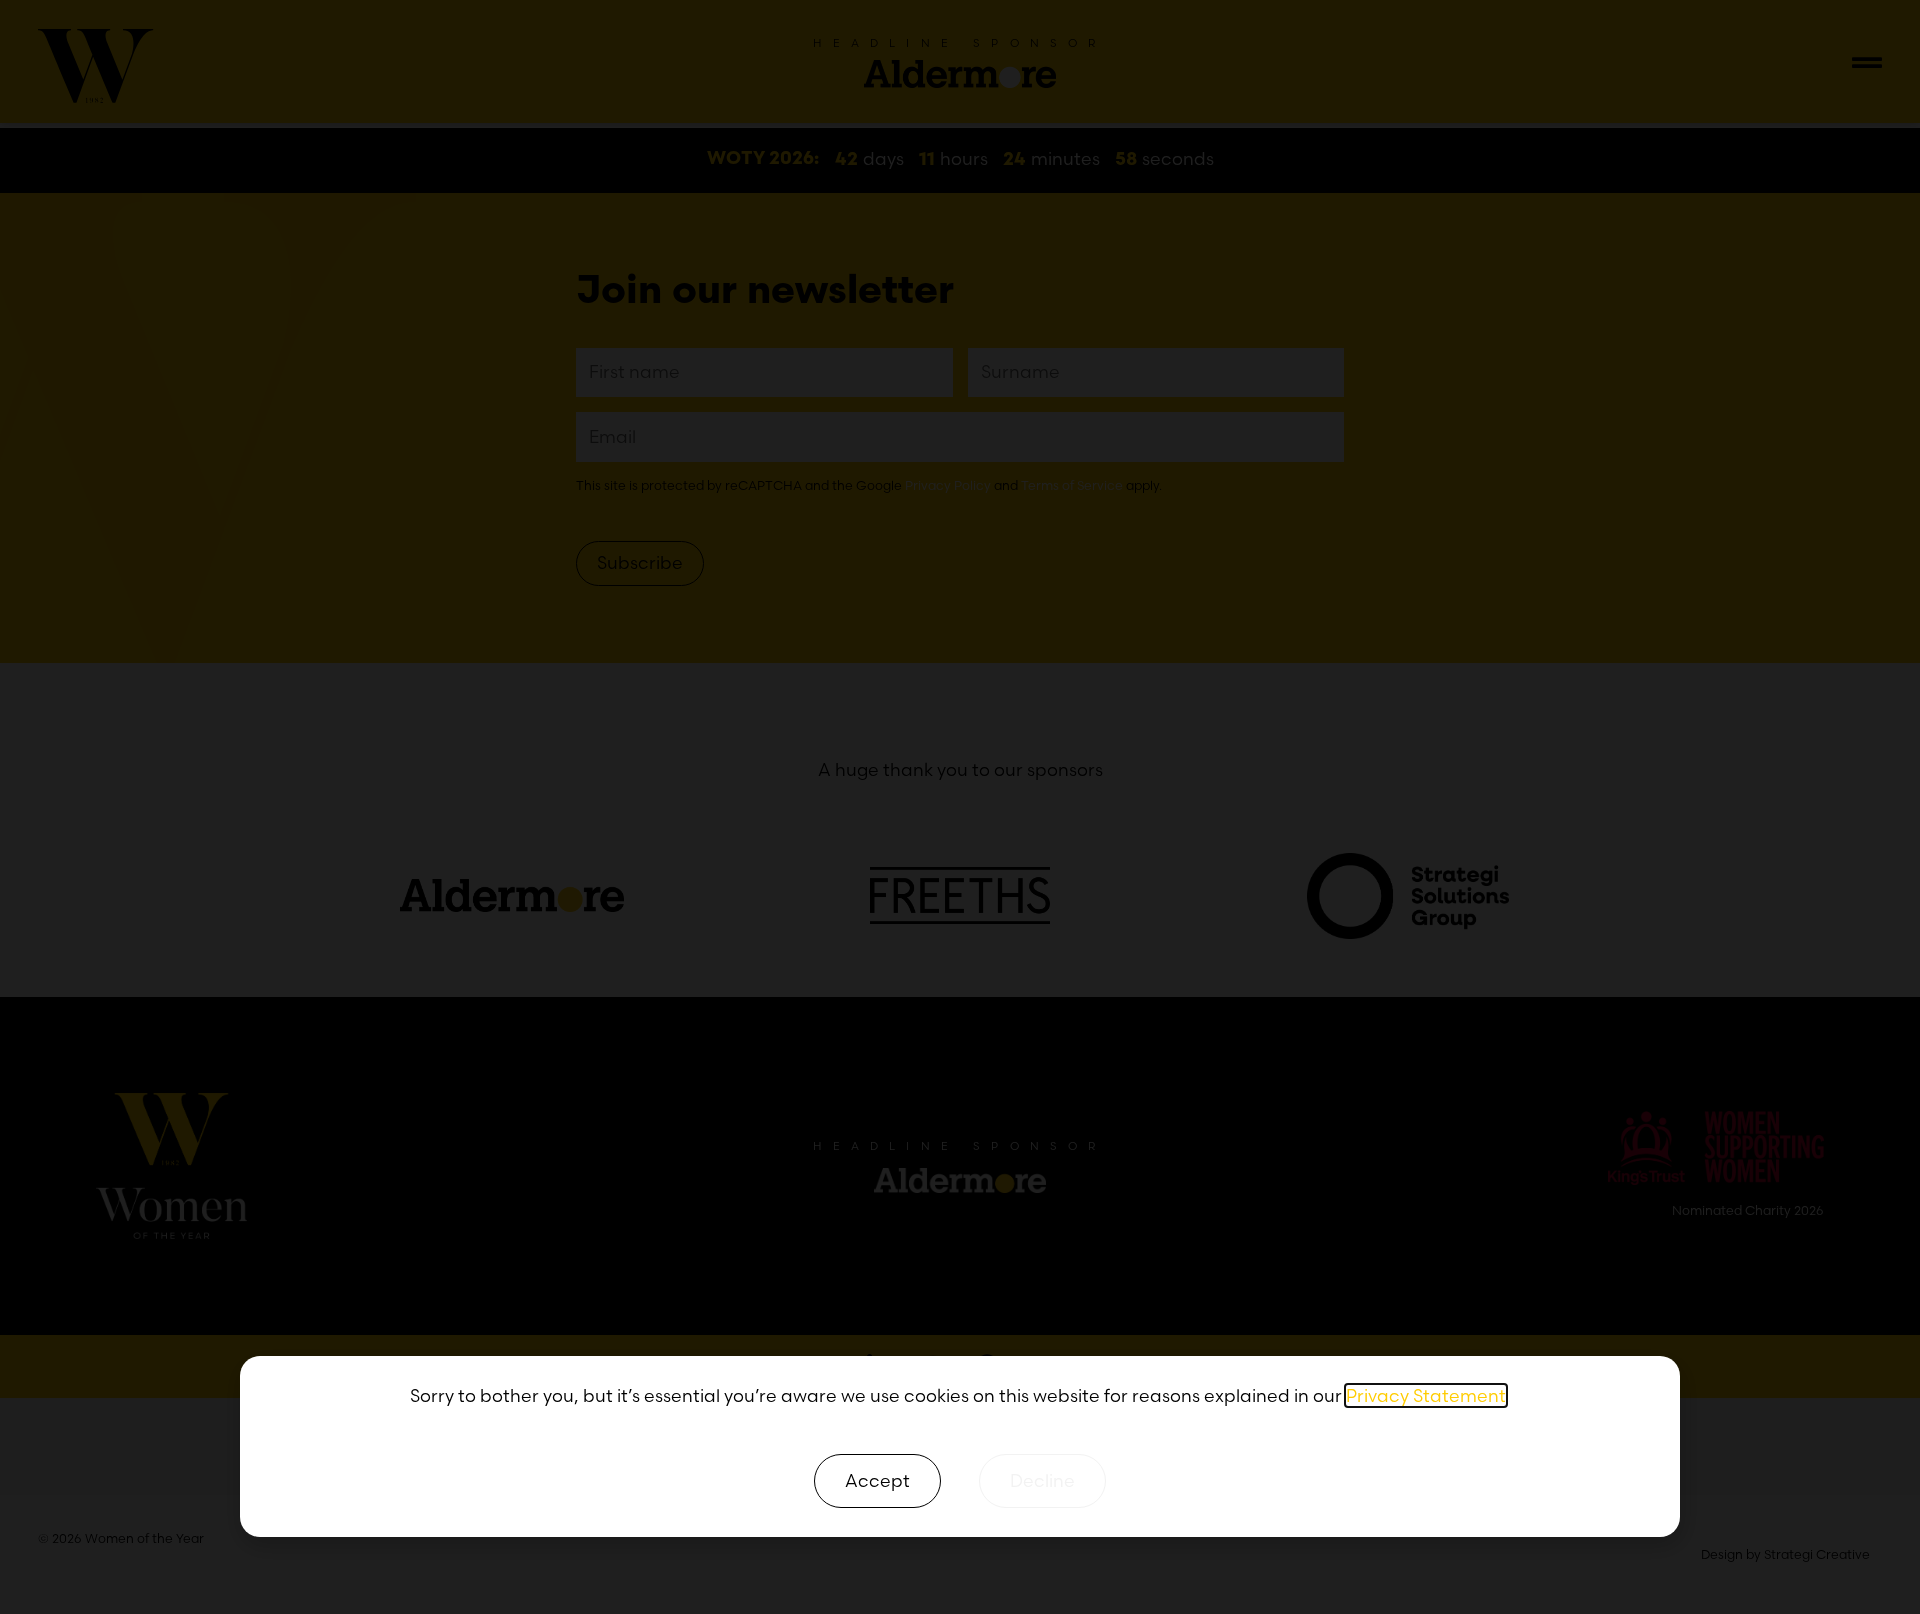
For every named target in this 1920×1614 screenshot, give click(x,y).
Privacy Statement (1426, 1395)
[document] (960, 807)
